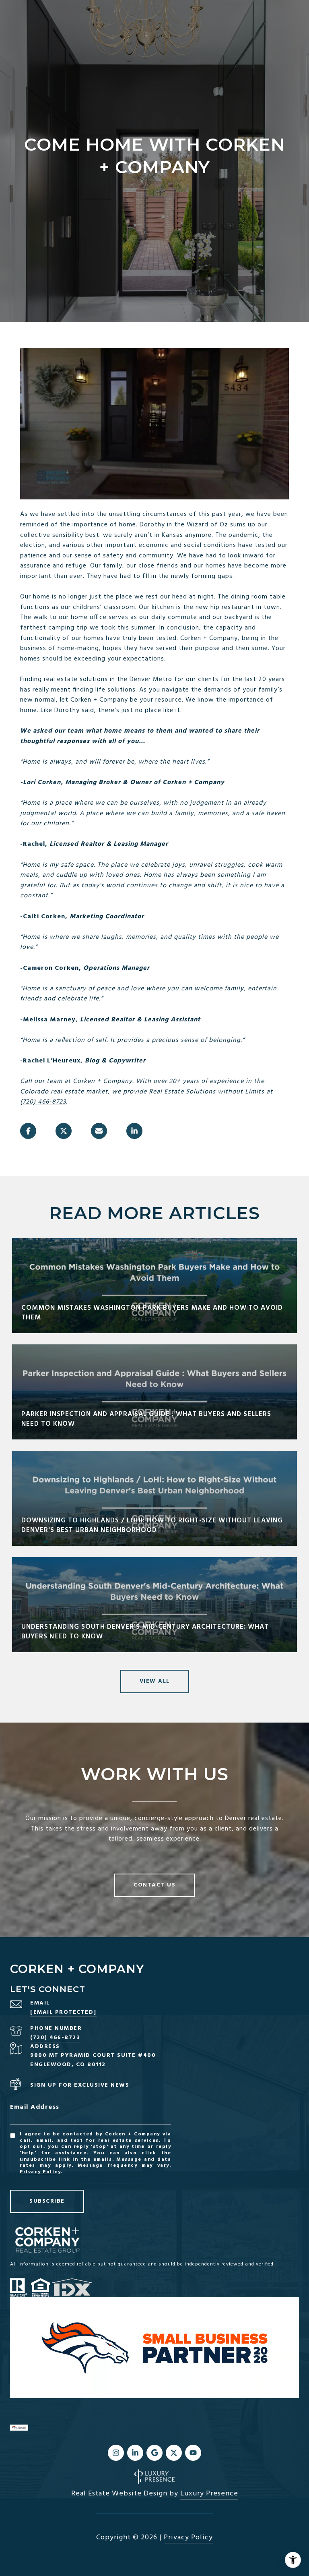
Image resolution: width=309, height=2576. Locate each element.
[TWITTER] (174, 2453)
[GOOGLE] (154, 2453)
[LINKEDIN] (135, 2453)
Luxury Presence (209, 2494)
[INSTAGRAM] (116, 2453)
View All (155, 1681)
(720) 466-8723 (43, 1102)
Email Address (35, 2107)
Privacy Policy (40, 2172)
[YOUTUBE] (193, 2453)
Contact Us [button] (154, 1885)
